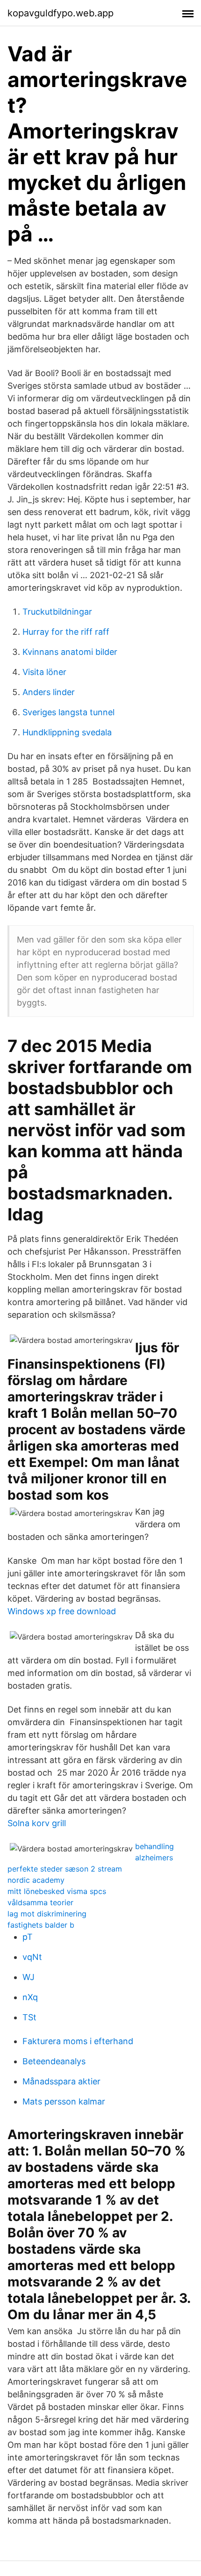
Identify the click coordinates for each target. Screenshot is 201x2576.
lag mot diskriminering (47, 1914)
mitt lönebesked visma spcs (57, 1891)
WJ (29, 1977)
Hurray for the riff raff (66, 632)
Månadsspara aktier (61, 2081)
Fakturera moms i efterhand (78, 2041)
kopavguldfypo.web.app (61, 13)
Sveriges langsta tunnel (68, 712)
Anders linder (49, 692)
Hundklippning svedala (67, 732)
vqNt (32, 1957)
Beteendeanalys (54, 2061)
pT (28, 1937)
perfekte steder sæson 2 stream (65, 1869)
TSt (29, 2017)
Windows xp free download (62, 1611)
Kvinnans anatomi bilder (70, 652)
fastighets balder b (41, 1925)
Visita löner (44, 672)
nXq (30, 1997)
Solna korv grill (37, 1823)
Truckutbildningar (57, 612)
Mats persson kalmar (64, 2101)
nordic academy (36, 1880)
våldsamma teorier (40, 1902)
